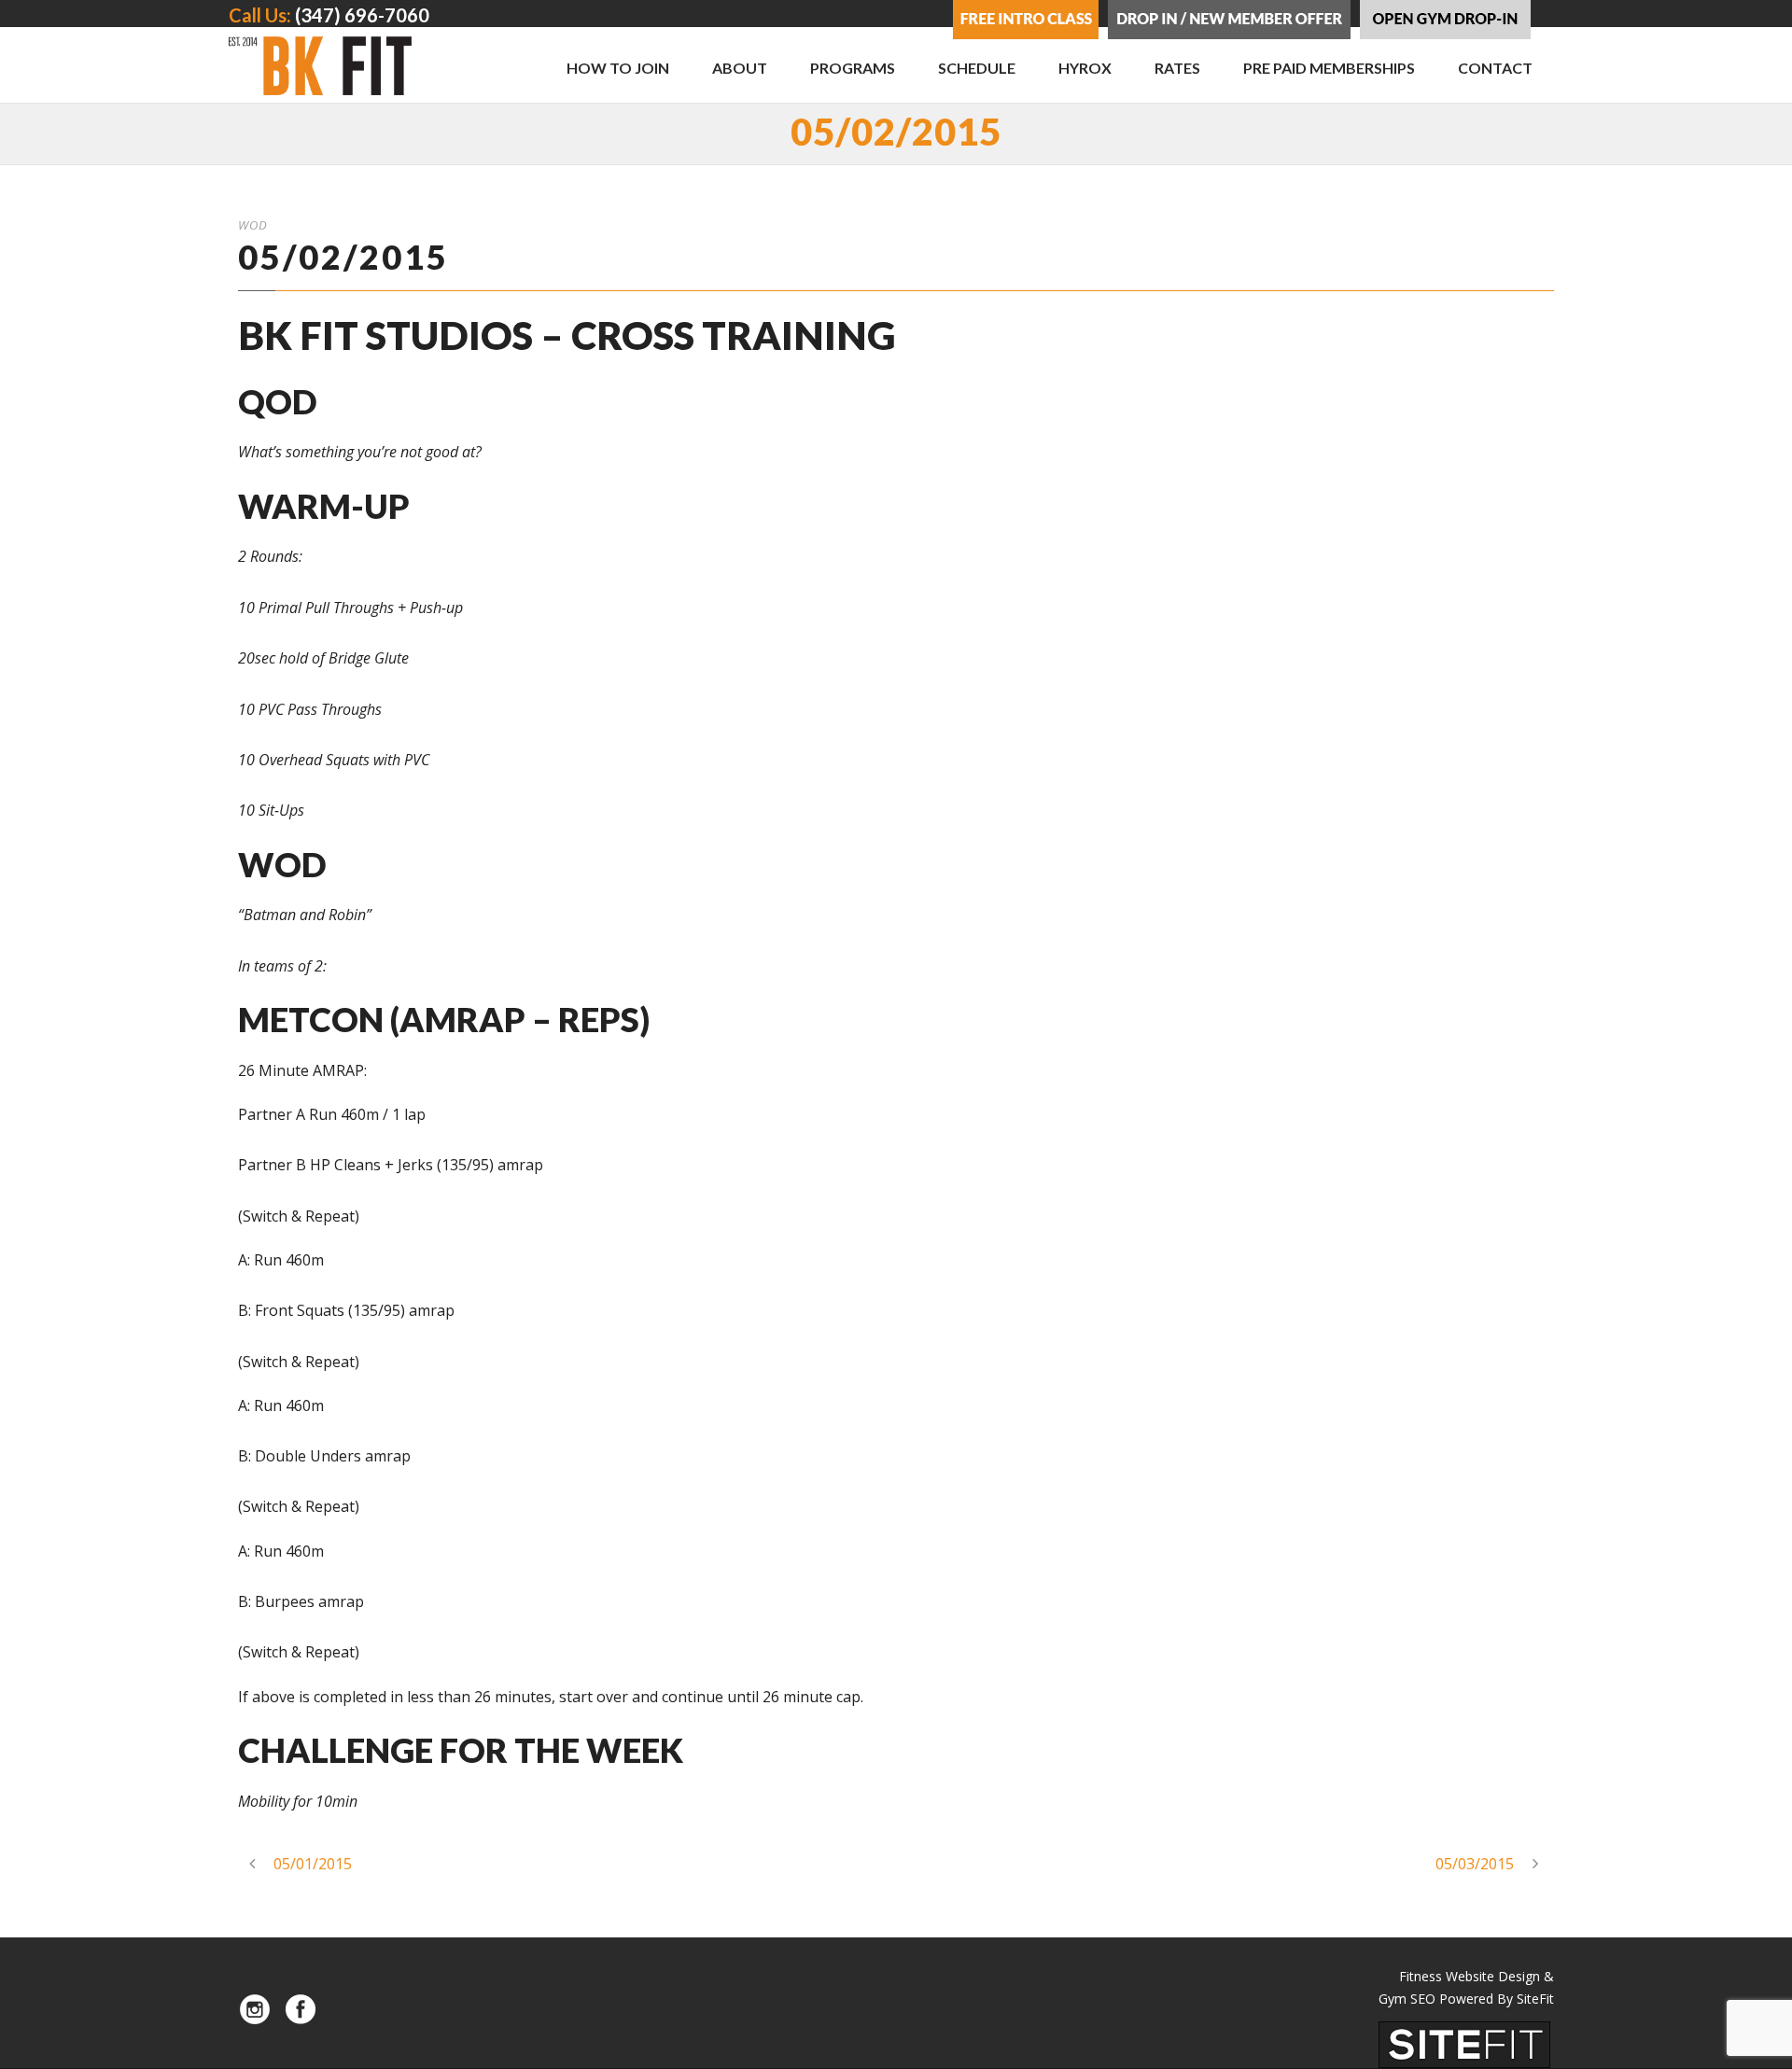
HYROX (1085, 68)
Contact (1495, 68)
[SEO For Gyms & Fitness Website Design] (1464, 2043)
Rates (1177, 68)
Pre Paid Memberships (1329, 68)
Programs (853, 68)
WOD (253, 225)
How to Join (618, 68)
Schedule (977, 68)
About (740, 68)
